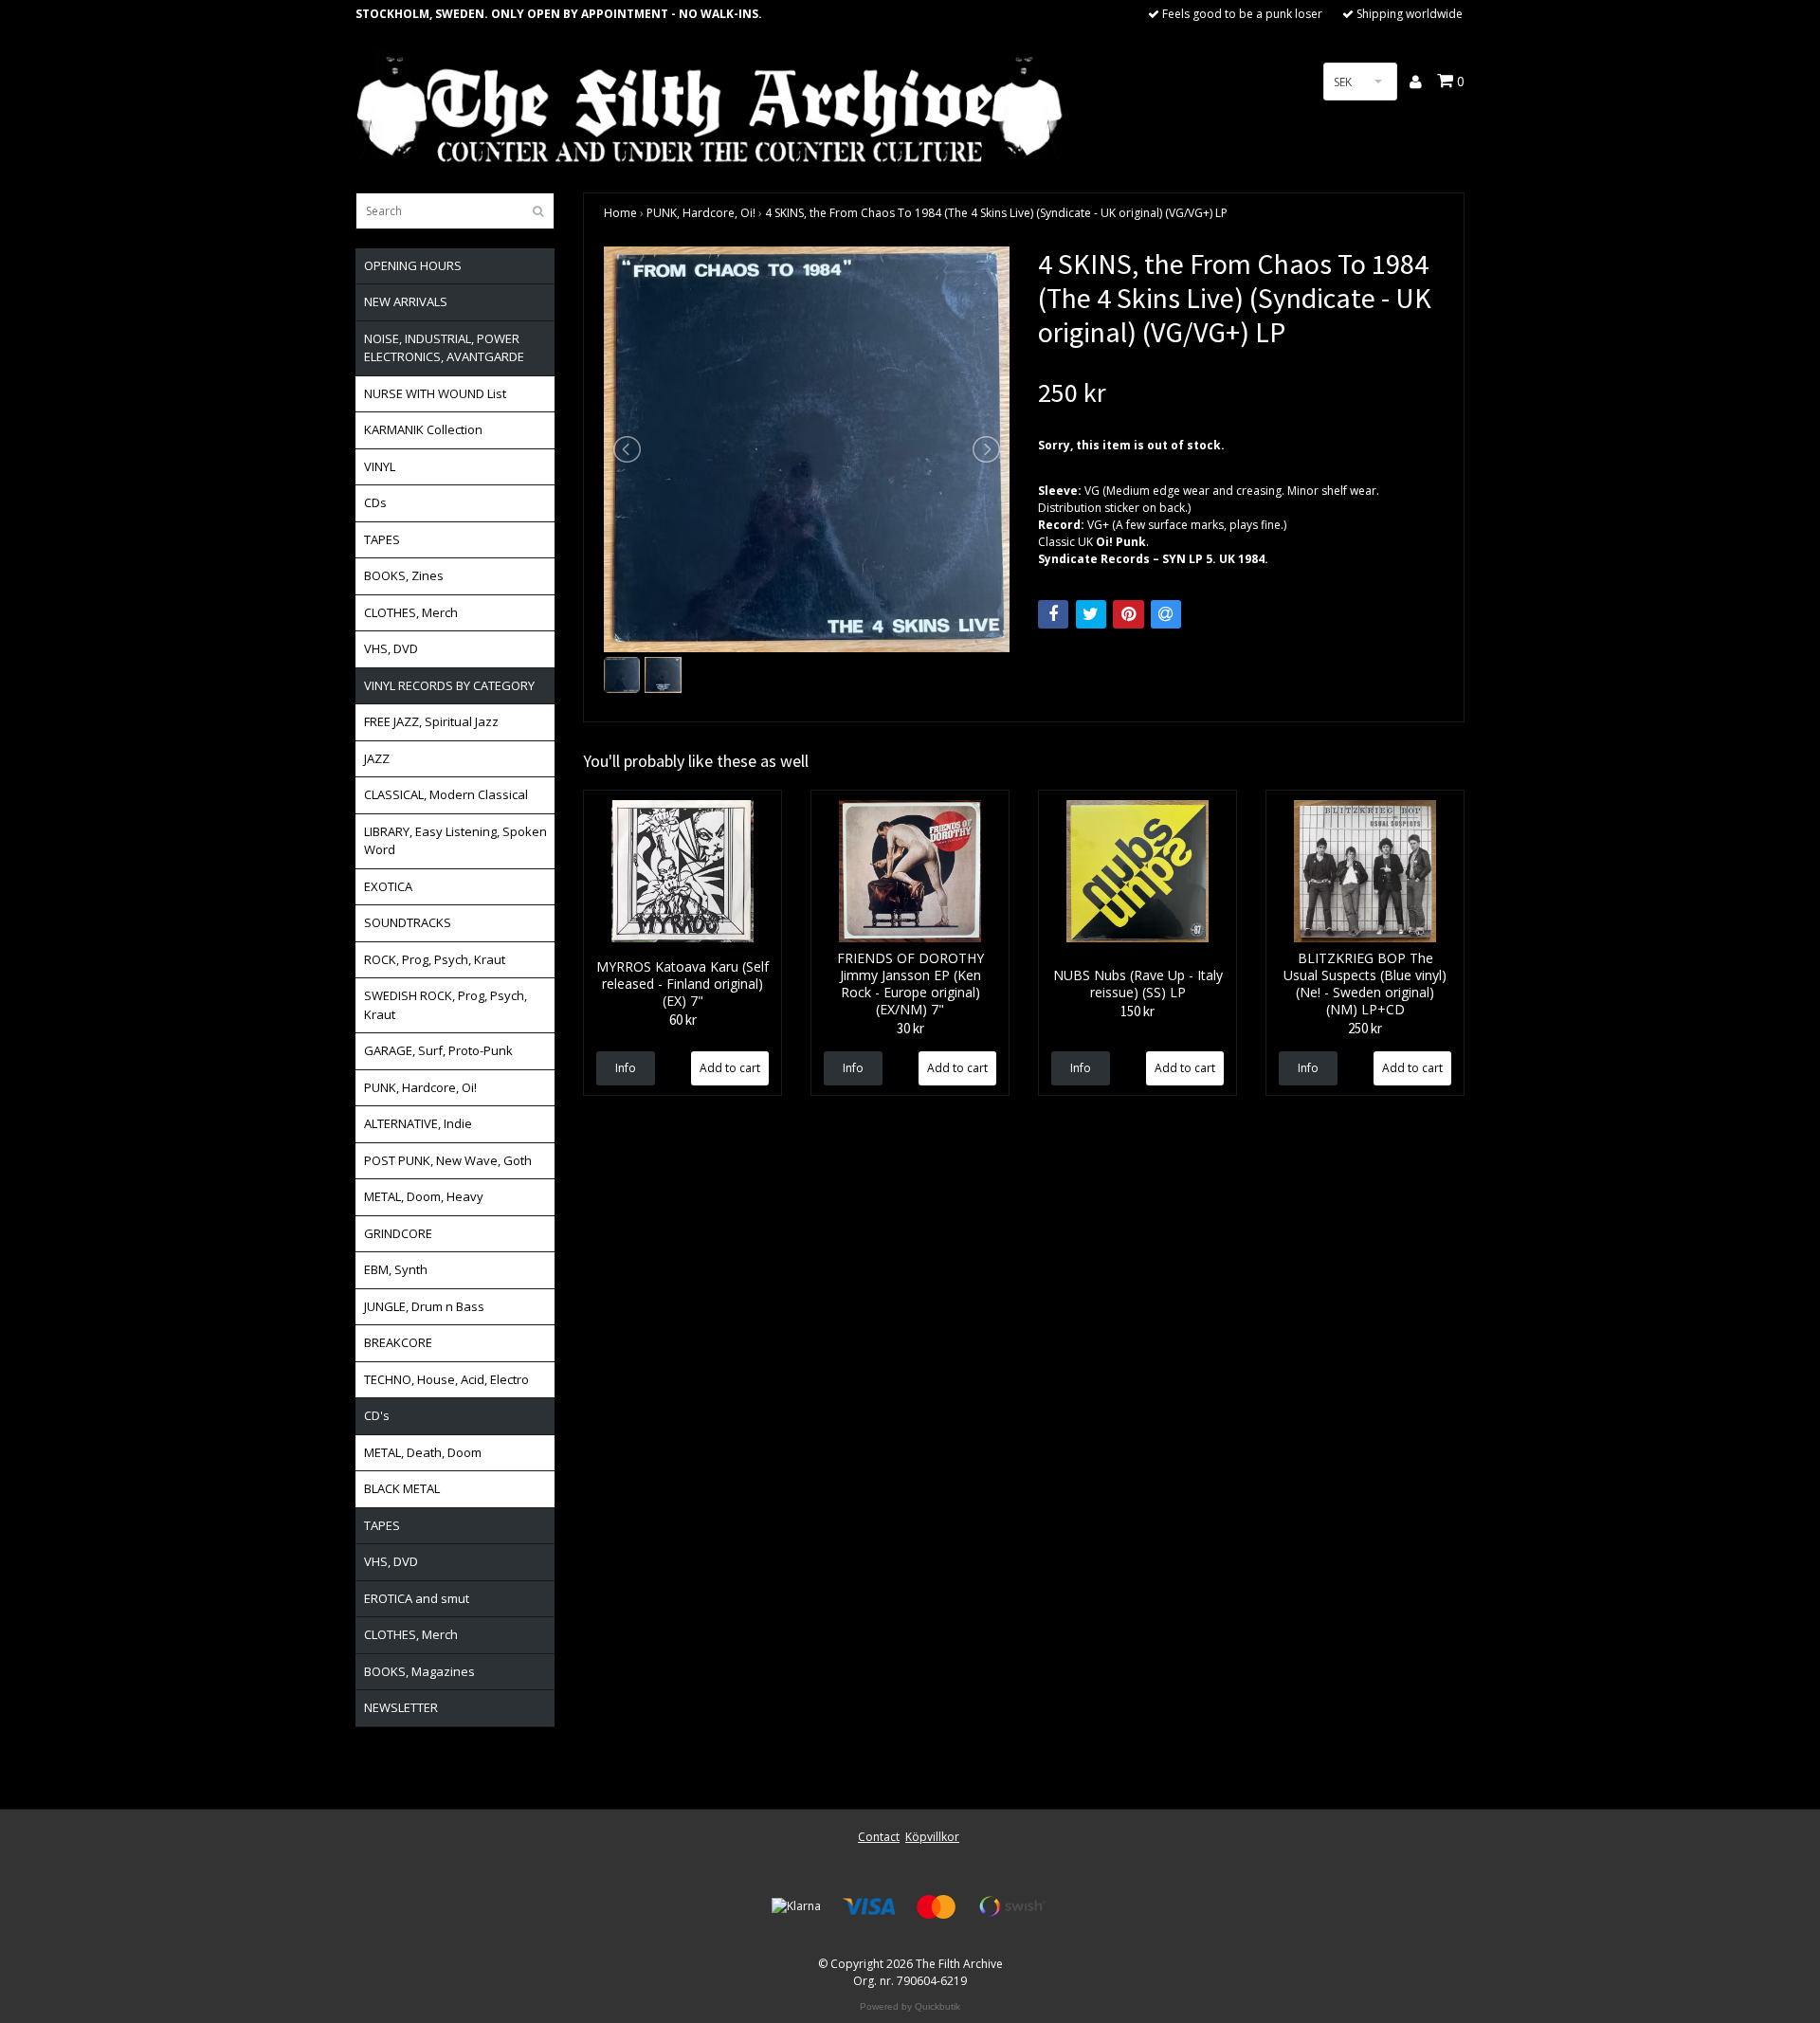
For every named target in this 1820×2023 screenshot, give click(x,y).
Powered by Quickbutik (910, 2006)
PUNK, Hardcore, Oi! (420, 1087)
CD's (377, 1415)
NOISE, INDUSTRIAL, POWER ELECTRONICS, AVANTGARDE (444, 348)
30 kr (910, 1028)
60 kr (683, 1020)
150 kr (1137, 1011)
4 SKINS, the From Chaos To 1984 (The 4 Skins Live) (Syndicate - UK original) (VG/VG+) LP (996, 213)
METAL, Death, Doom (423, 1452)
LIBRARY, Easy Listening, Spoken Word (455, 841)
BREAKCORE (398, 1342)
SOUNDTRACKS (408, 922)
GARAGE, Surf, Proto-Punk (438, 1050)
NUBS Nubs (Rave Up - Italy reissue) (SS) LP (1138, 984)
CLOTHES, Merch (411, 612)
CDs (375, 502)
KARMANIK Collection (423, 429)
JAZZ (377, 758)
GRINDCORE (398, 1233)
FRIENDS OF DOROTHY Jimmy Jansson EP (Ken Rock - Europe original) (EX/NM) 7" (910, 984)
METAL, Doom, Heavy (424, 1196)
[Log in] (1417, 82)
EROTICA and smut (417, 1598)
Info (626, 1068)
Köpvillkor (932, 1837)
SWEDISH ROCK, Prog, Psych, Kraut (446, 1005)
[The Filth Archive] (711, 107)
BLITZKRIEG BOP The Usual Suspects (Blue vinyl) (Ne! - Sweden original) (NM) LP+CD (1365, 984)
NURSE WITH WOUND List (435, 393)
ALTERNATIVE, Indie (418, 1123)
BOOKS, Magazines (419, 1671)
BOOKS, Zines (404, 575)
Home (620, 213)
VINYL (380, 466)
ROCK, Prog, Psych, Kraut (435, 959)
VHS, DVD (391, 648)
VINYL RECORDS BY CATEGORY (449, 685)
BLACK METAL (402, 1488)
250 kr (1365, 1028)
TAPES (382, 539)
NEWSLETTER (401, 1707)
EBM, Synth (396, 1269)
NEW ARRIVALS (406, 301)
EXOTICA (388, 886)
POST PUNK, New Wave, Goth (448, 1160)
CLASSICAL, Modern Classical (446, 794)
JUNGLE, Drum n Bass (424, 1306)
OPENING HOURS (413, 265)
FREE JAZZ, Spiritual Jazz (431, 721)
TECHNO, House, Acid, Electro (446, 1379)
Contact (879, 1837)
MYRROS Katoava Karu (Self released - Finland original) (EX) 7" (682, 984)
